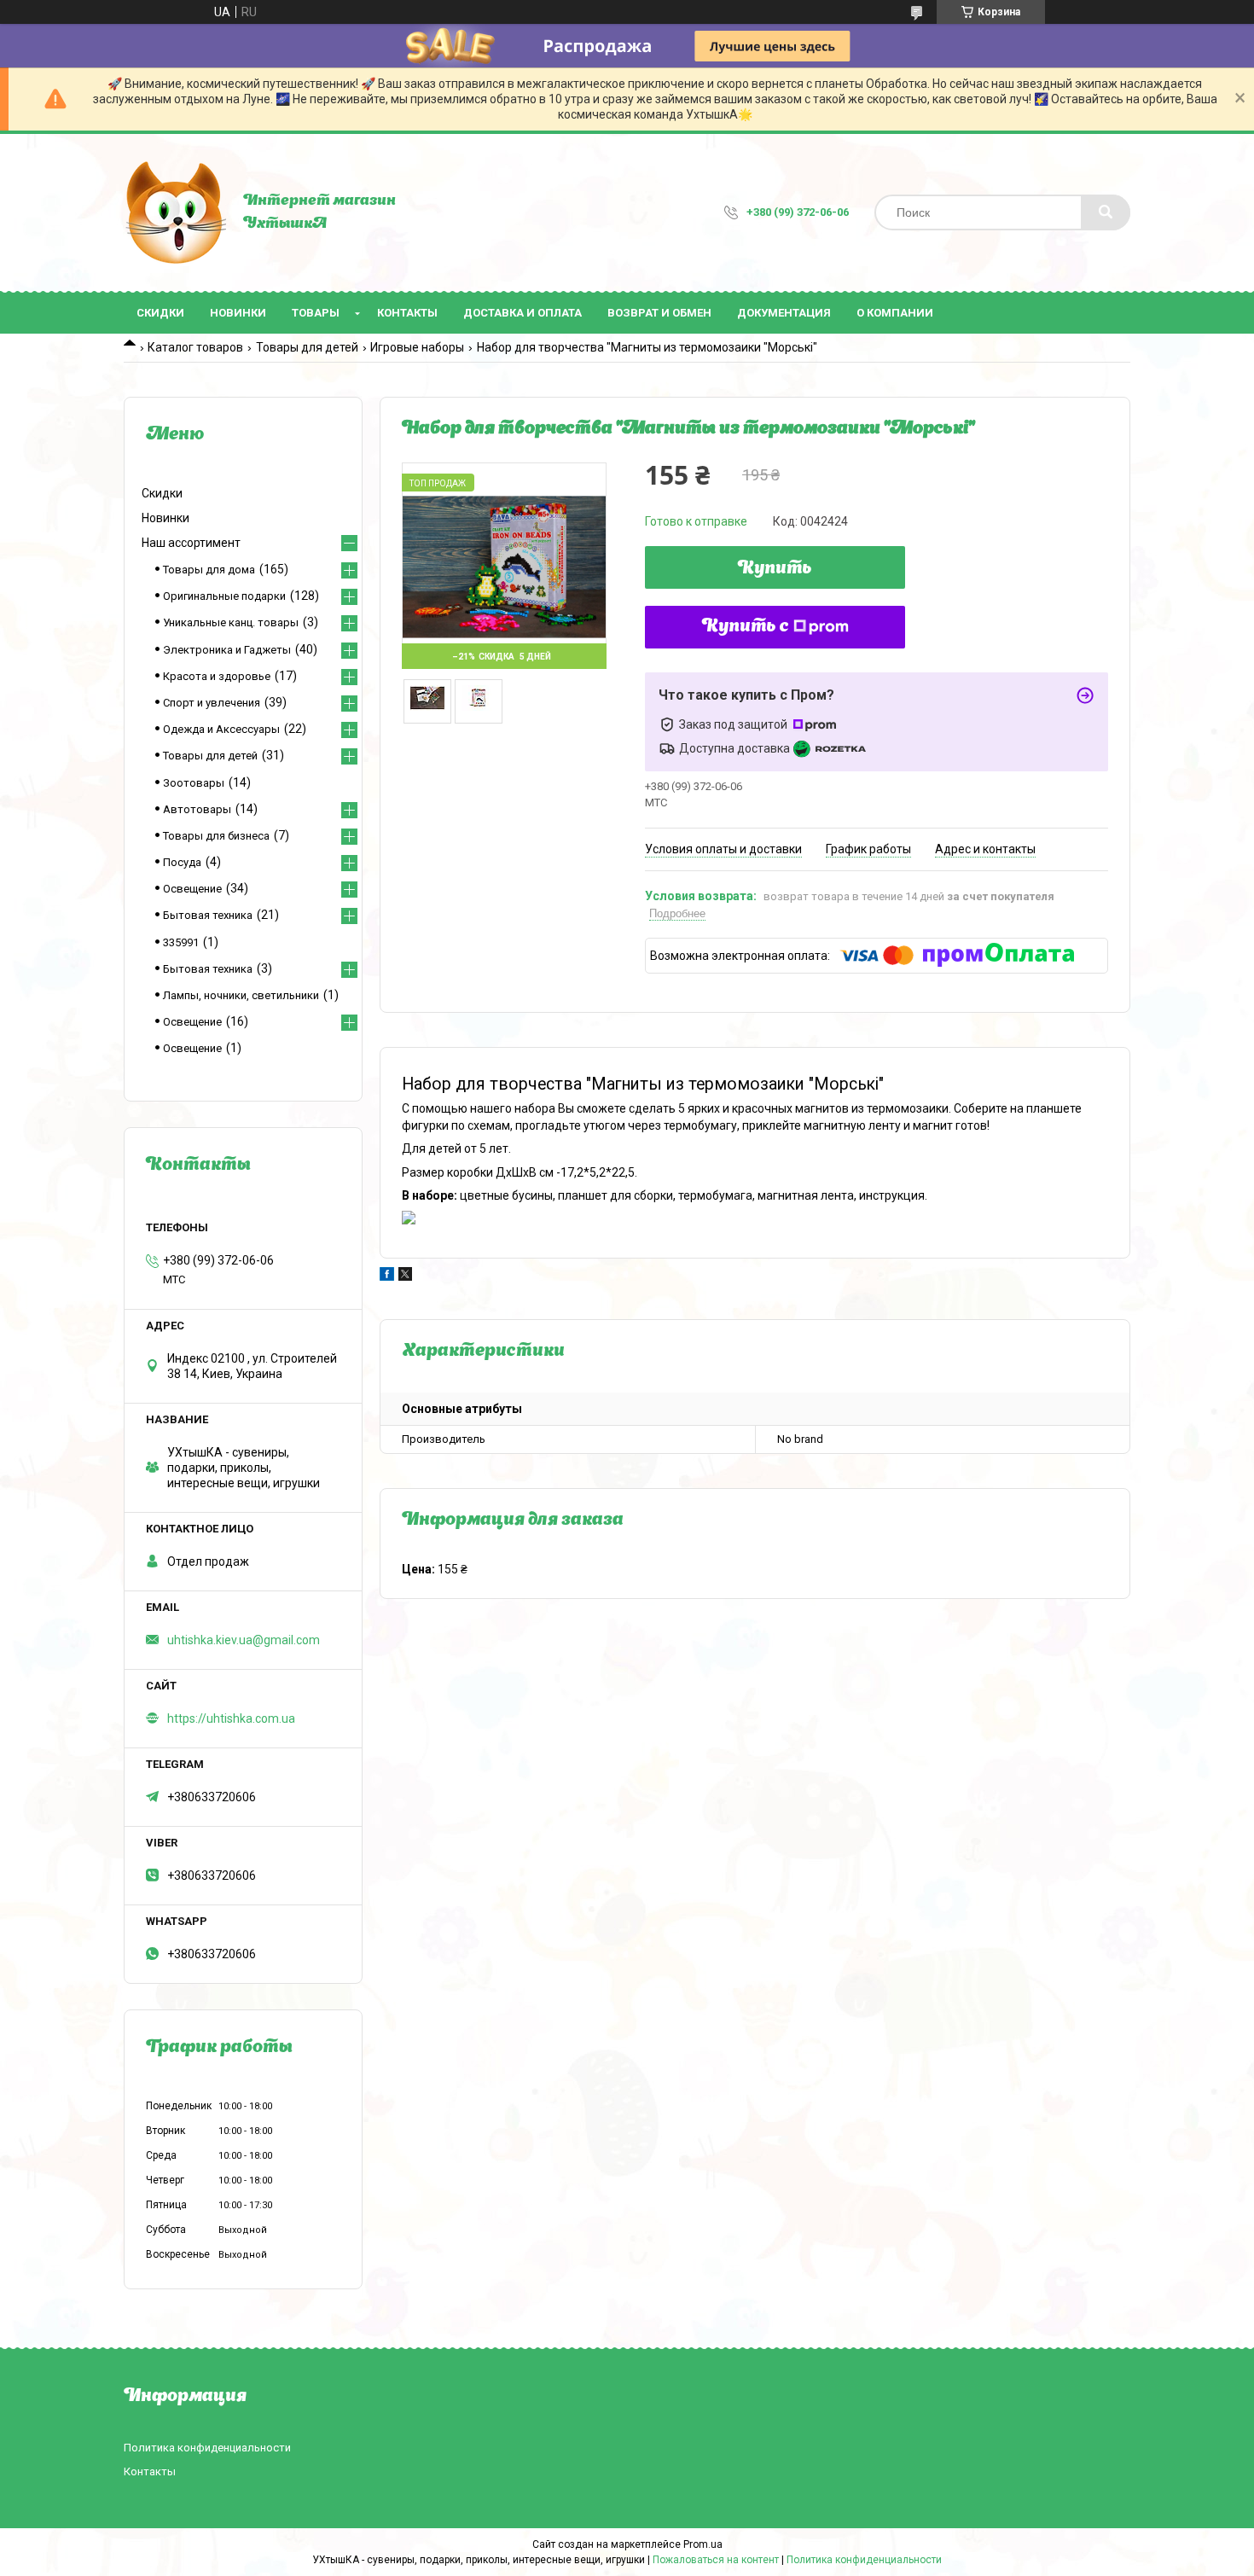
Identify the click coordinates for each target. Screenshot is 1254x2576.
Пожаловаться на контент (716, 2560)
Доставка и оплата (522, 313)
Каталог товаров (195, 347)
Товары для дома (209, 570)
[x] (405, 1276)
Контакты (407, 313)
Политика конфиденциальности (207, 2448)
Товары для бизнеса (216, 836)
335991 (181, 942)
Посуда (182, 862)
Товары (316, 313)
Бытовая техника (208, 915)
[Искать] (1106, 212)
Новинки (238, 313)
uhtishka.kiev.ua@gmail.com (244, 1640)
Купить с (746, 627)
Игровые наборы (417, 347)
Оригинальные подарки (224, 596)
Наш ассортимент (191, 543)
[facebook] (387, 1276)
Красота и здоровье (217, 676)
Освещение (192, 889)
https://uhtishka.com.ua (231, 1718)
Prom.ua (703, 2544)
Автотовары (197, 809)
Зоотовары (194, 783)
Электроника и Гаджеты (227, 650)
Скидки (160, 313)
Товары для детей (307, 347)
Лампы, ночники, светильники (241, 995)
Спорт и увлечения (212, 703)
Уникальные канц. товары (231, 622)
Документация (784, 313)
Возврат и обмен (659, 313)
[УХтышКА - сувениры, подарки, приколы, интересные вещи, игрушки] (175, 212)
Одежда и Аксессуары (221, 729)
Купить (775, 569)
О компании (895, 313)
